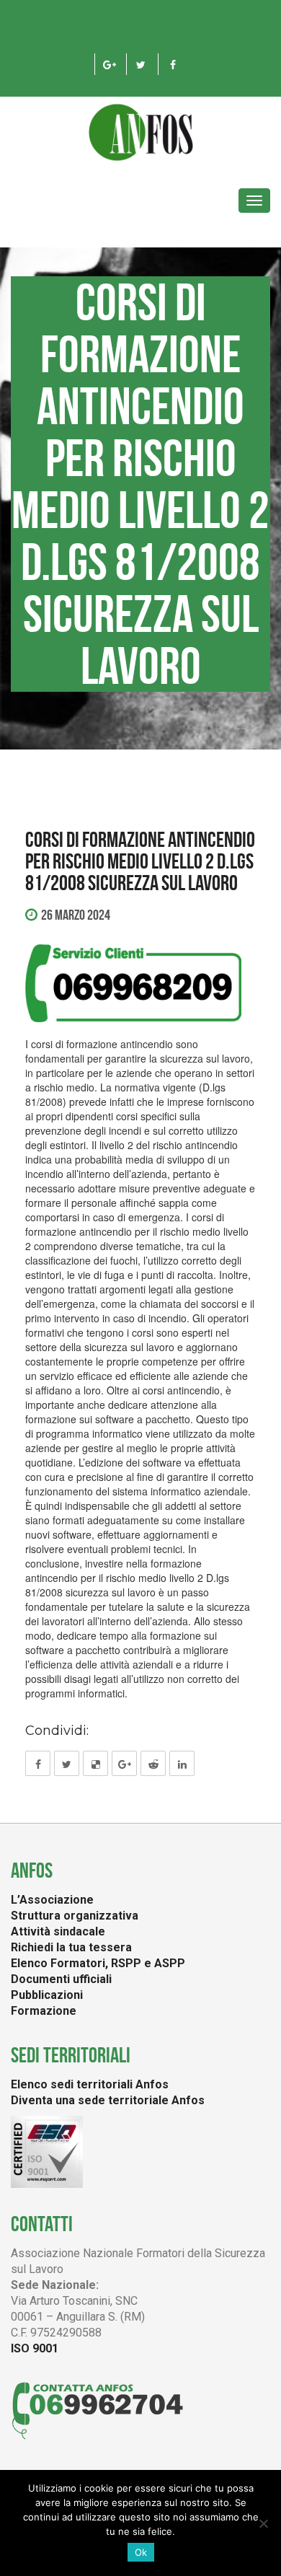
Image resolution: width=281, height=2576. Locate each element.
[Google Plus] (109, 64)
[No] (263, 2523)
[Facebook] (173, 64)
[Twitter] (141, 64)
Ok (141, 2552)
